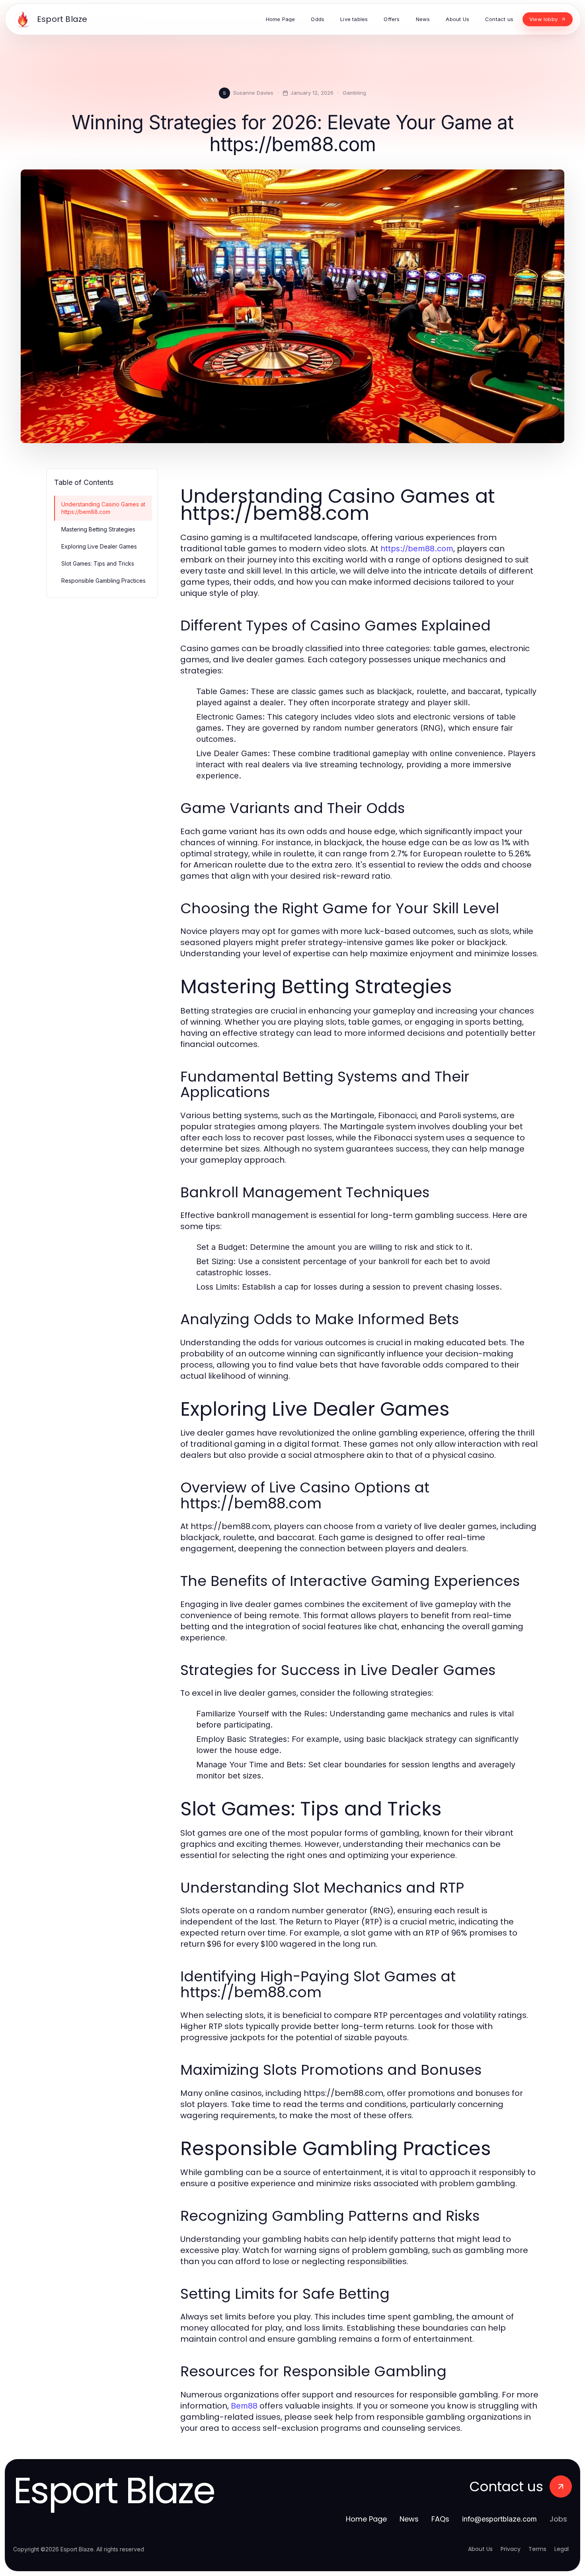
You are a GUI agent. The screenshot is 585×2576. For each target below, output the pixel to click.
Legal (562, 2549)
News (409, 2519)
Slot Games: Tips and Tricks (98, 563)
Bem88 (244, 2406)
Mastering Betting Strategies (98, 529)
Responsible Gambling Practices (103, 581)
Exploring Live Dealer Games (99, 546)
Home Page (366, 2519)
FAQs (440, 2519)
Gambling (354, 93)
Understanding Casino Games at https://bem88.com (103, 508)
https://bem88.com (417, 549)
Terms (537, 2549)
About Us (480, 2549)
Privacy (511, 2549)
